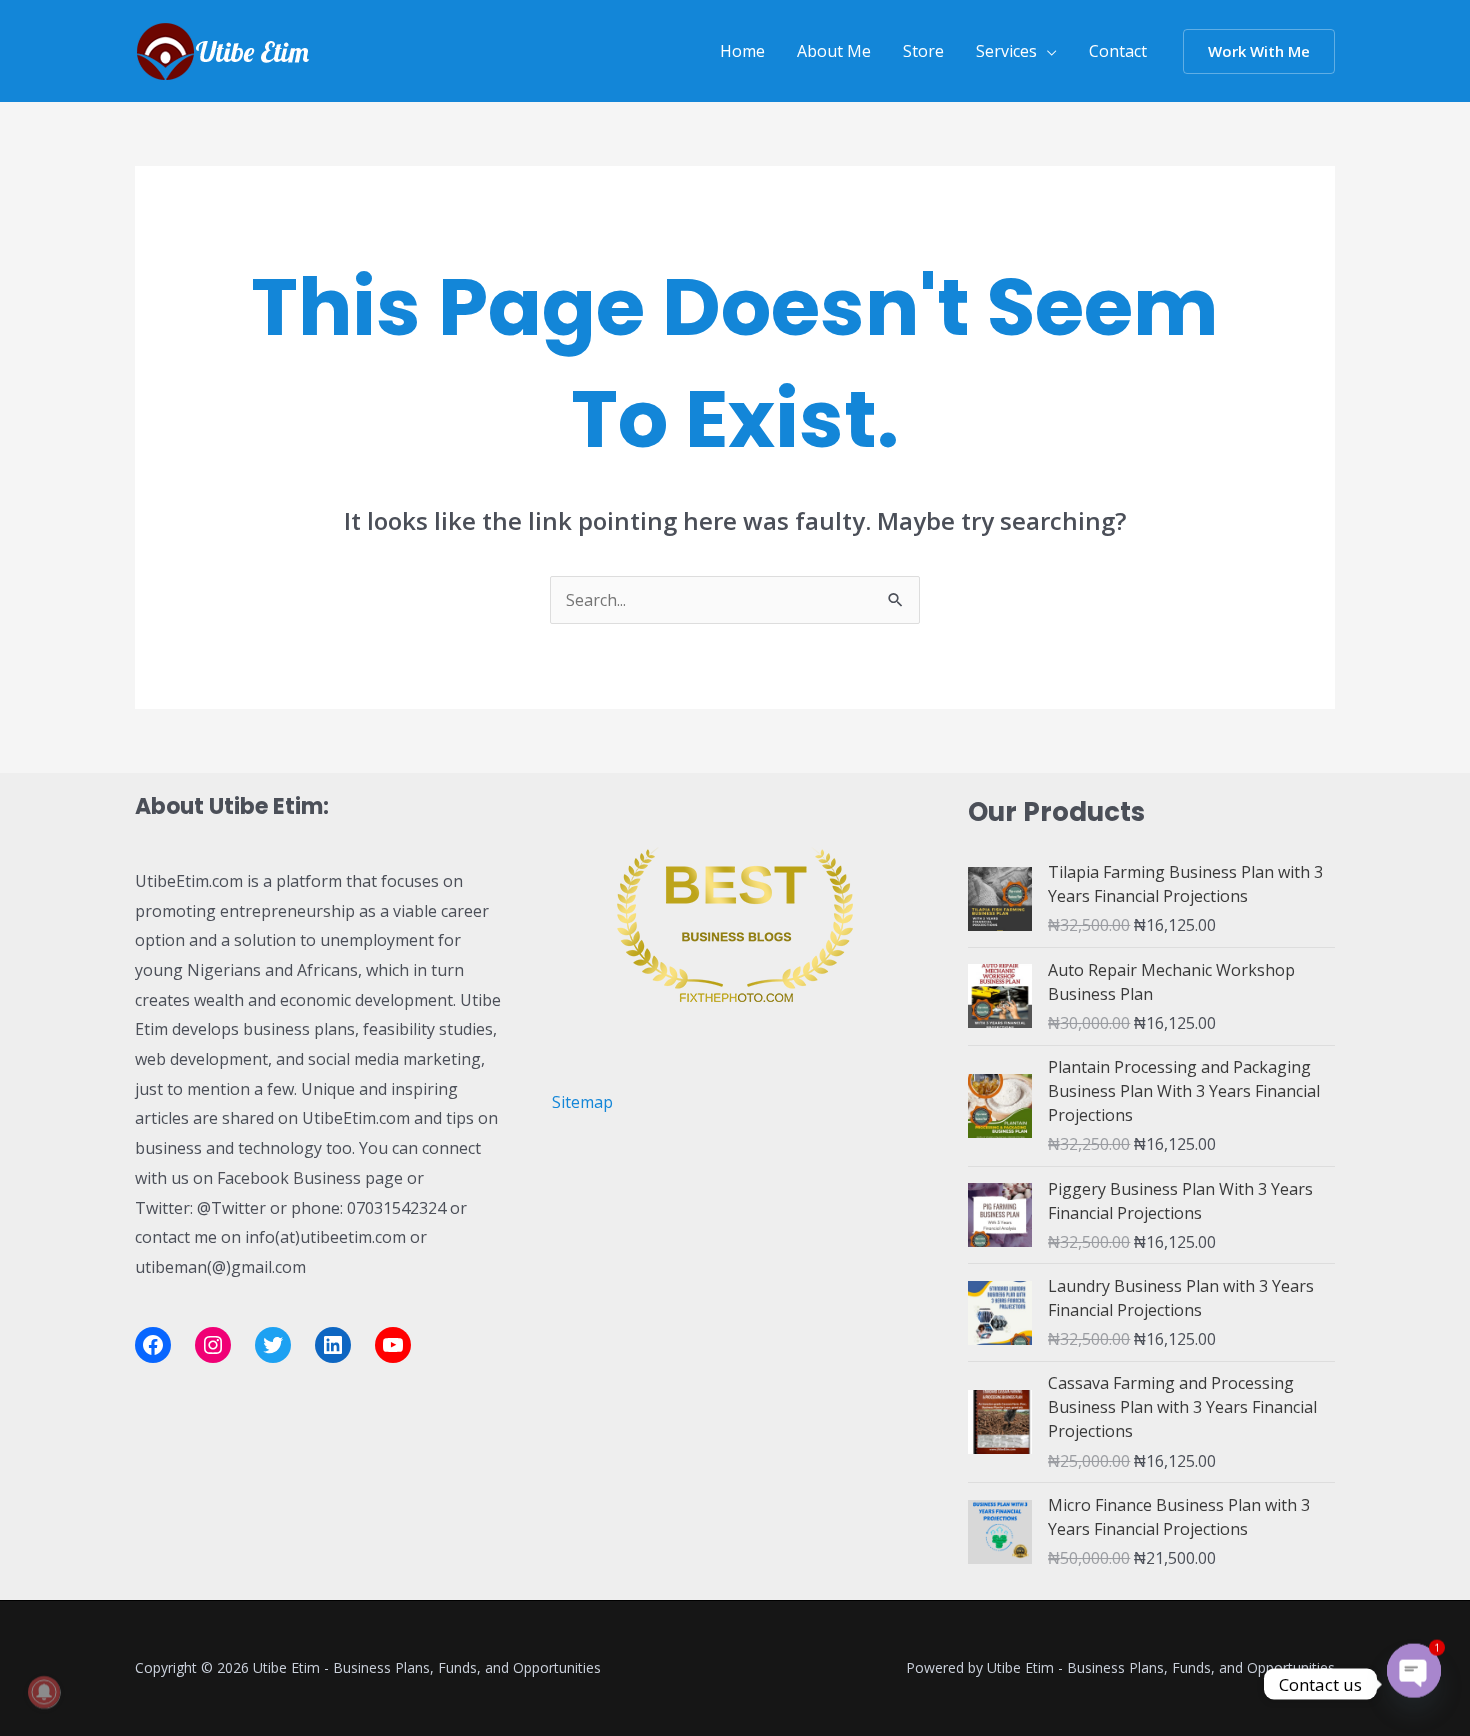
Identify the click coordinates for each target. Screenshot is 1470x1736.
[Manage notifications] (44, 1692)
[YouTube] (393, 1345)
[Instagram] (213, 1345)
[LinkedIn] (333, 1345)
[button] (1259, 51)
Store (923, 51)
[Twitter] (273, 1345)
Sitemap (582, 1102)
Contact (1118, 51)
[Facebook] (153, 1345)
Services (1006, 51)
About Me (834, 51)
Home (742, 51)
